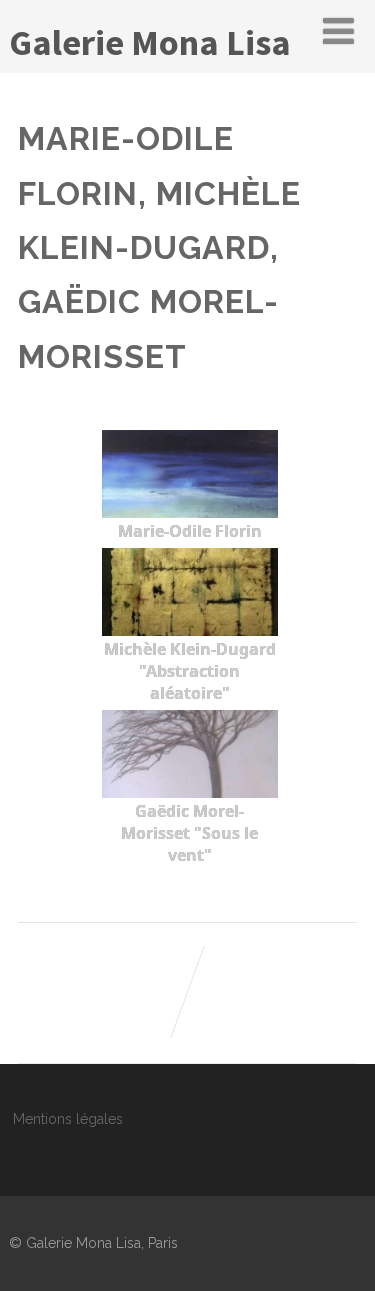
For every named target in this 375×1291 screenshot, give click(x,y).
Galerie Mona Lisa (150, 42)
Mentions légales (68, 1119)
